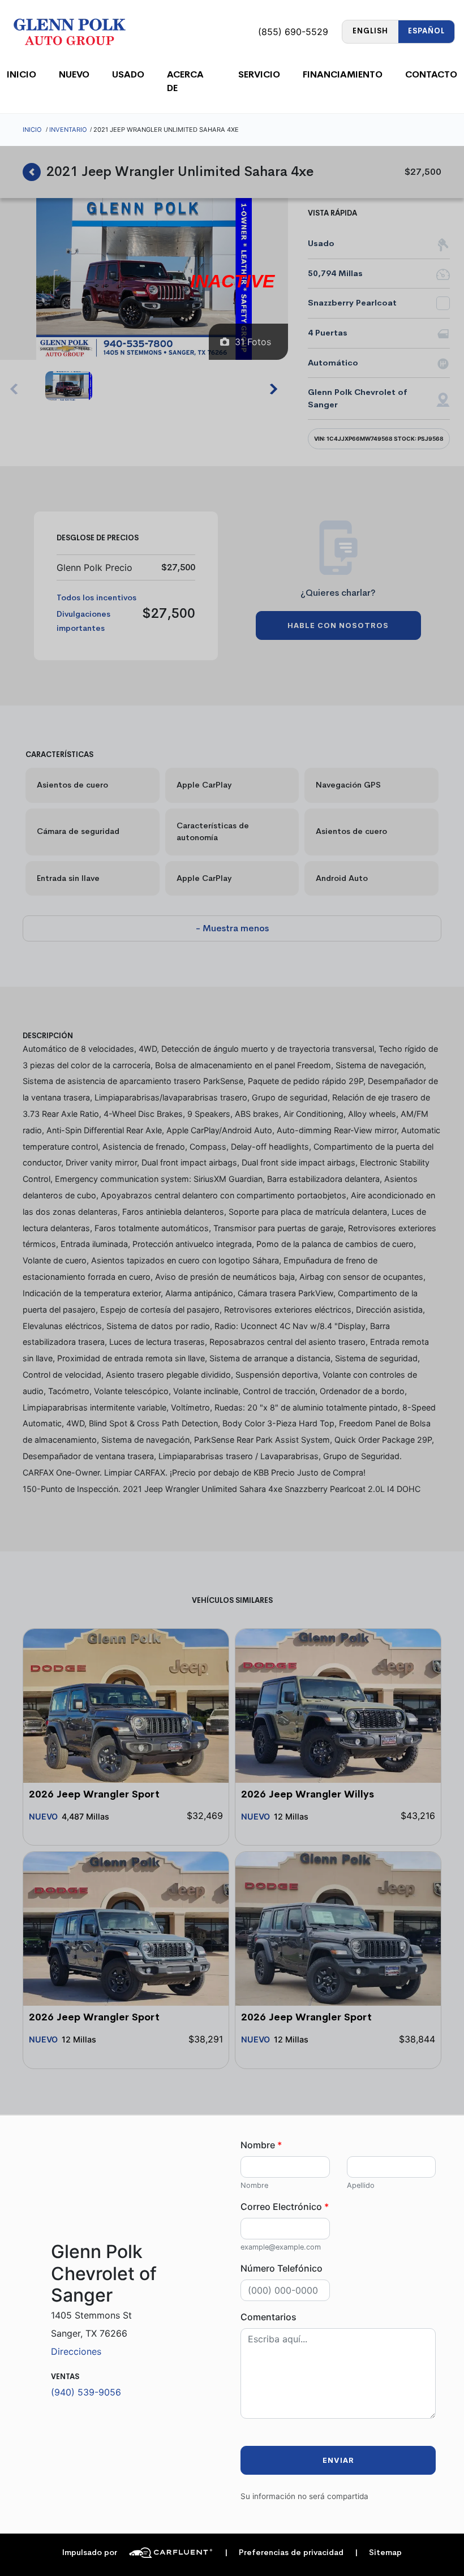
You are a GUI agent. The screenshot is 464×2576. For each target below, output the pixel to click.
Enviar (338, 2460)
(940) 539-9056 (86, 2392)
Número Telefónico (282, 2268)
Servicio (259, 74)
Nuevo (74, 74)
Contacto (431, 74)
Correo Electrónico (285, 2207)
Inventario (68, 130)
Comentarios (268, 2317)
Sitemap (378, 2553)
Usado (128, 74)
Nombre (261, 2145)
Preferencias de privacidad (284, 2553)
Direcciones (76, 2351)
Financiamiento (343, 74)
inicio (22, 74)
